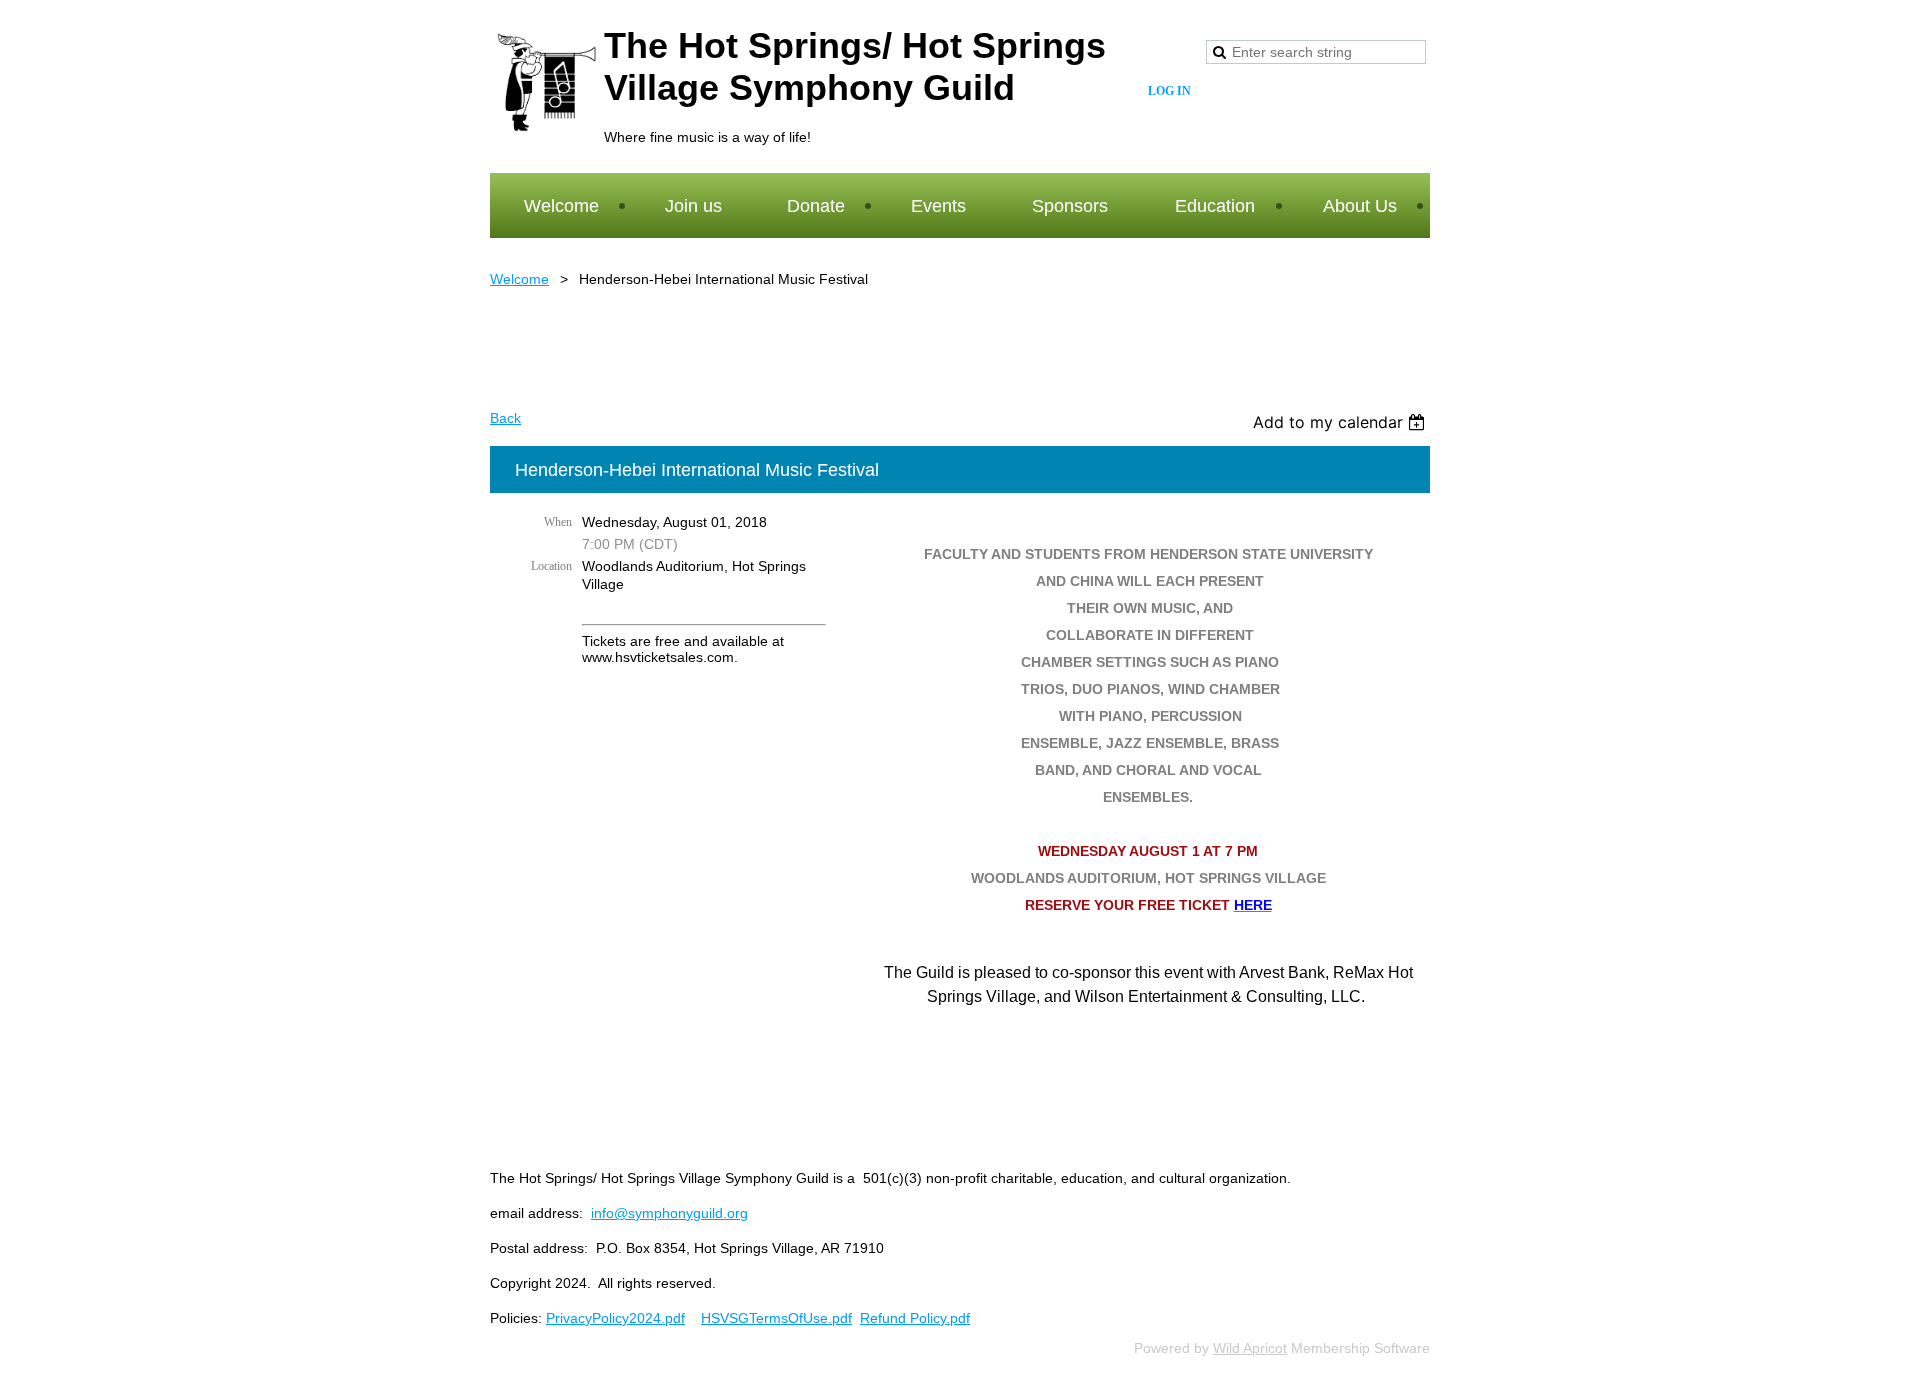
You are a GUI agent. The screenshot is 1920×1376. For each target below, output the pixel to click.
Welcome (519, 279)
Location (551, 566)
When (558, 522)
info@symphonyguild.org (669, 1213)
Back (505, 418)
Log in (1169, 91)
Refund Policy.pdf (915, 1318)
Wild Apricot (1250, 1348)
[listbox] (1341, 422)
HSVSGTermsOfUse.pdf (776, 1318)
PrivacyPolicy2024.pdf (615, 1318)
